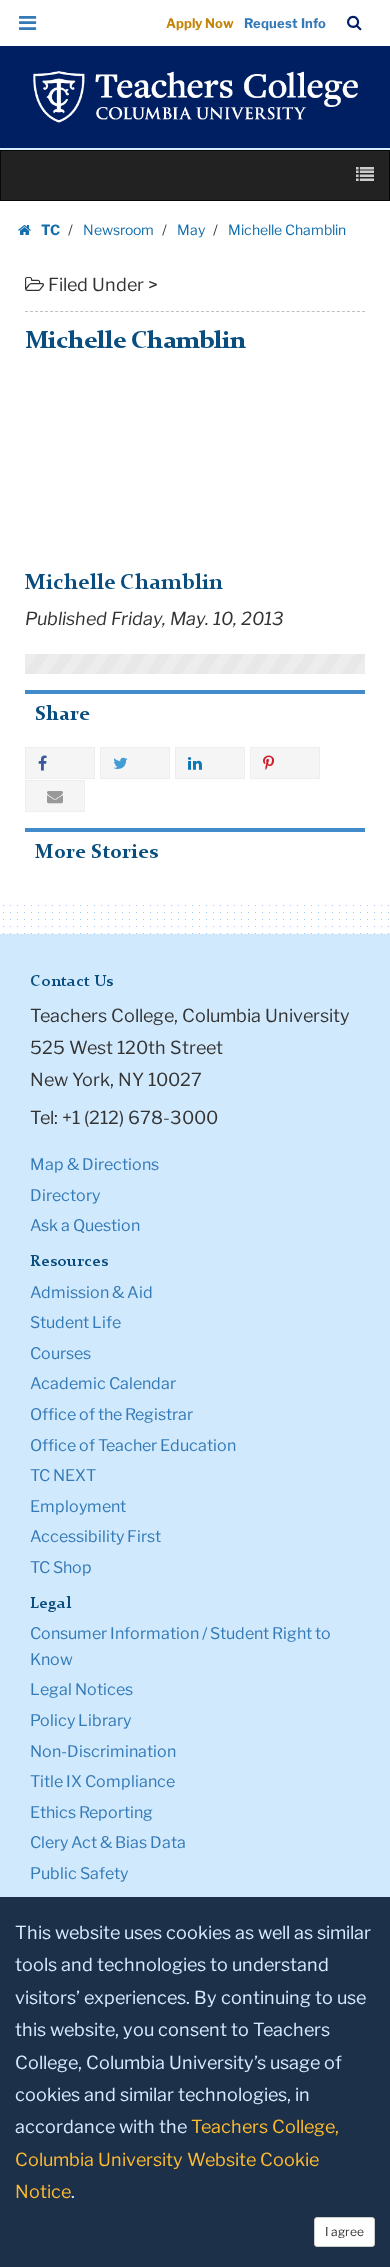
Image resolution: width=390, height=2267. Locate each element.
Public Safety (79, 1873)
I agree (344, 2231)
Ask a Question (85, 1225)
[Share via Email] (55, 796)
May (191, 229)
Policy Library (80, 1720)
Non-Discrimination (103, 1751)
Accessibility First (95, 1536)
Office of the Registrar (111, 1414)
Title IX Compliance (102, 1781)
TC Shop (61, 1567)
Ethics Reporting (91, 1812)
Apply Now (200, 23)
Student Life (75, 1322)
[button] (28, 23)
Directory (65, 1195)
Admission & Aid (91, 1292)
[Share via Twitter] (135, 763)
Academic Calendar (103, 1383)
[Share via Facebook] (60, 763)
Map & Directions (94, 1164)
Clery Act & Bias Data (108, 1842)
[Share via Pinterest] (285, 763)
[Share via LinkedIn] (210, 763)
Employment (78, 1506)
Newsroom (118, 229)
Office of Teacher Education (133, 1445)
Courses (60, 1353)
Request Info (285, 23)
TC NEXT (63, 1475)
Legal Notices (81, 1689)
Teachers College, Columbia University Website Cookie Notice (177, 2159)
